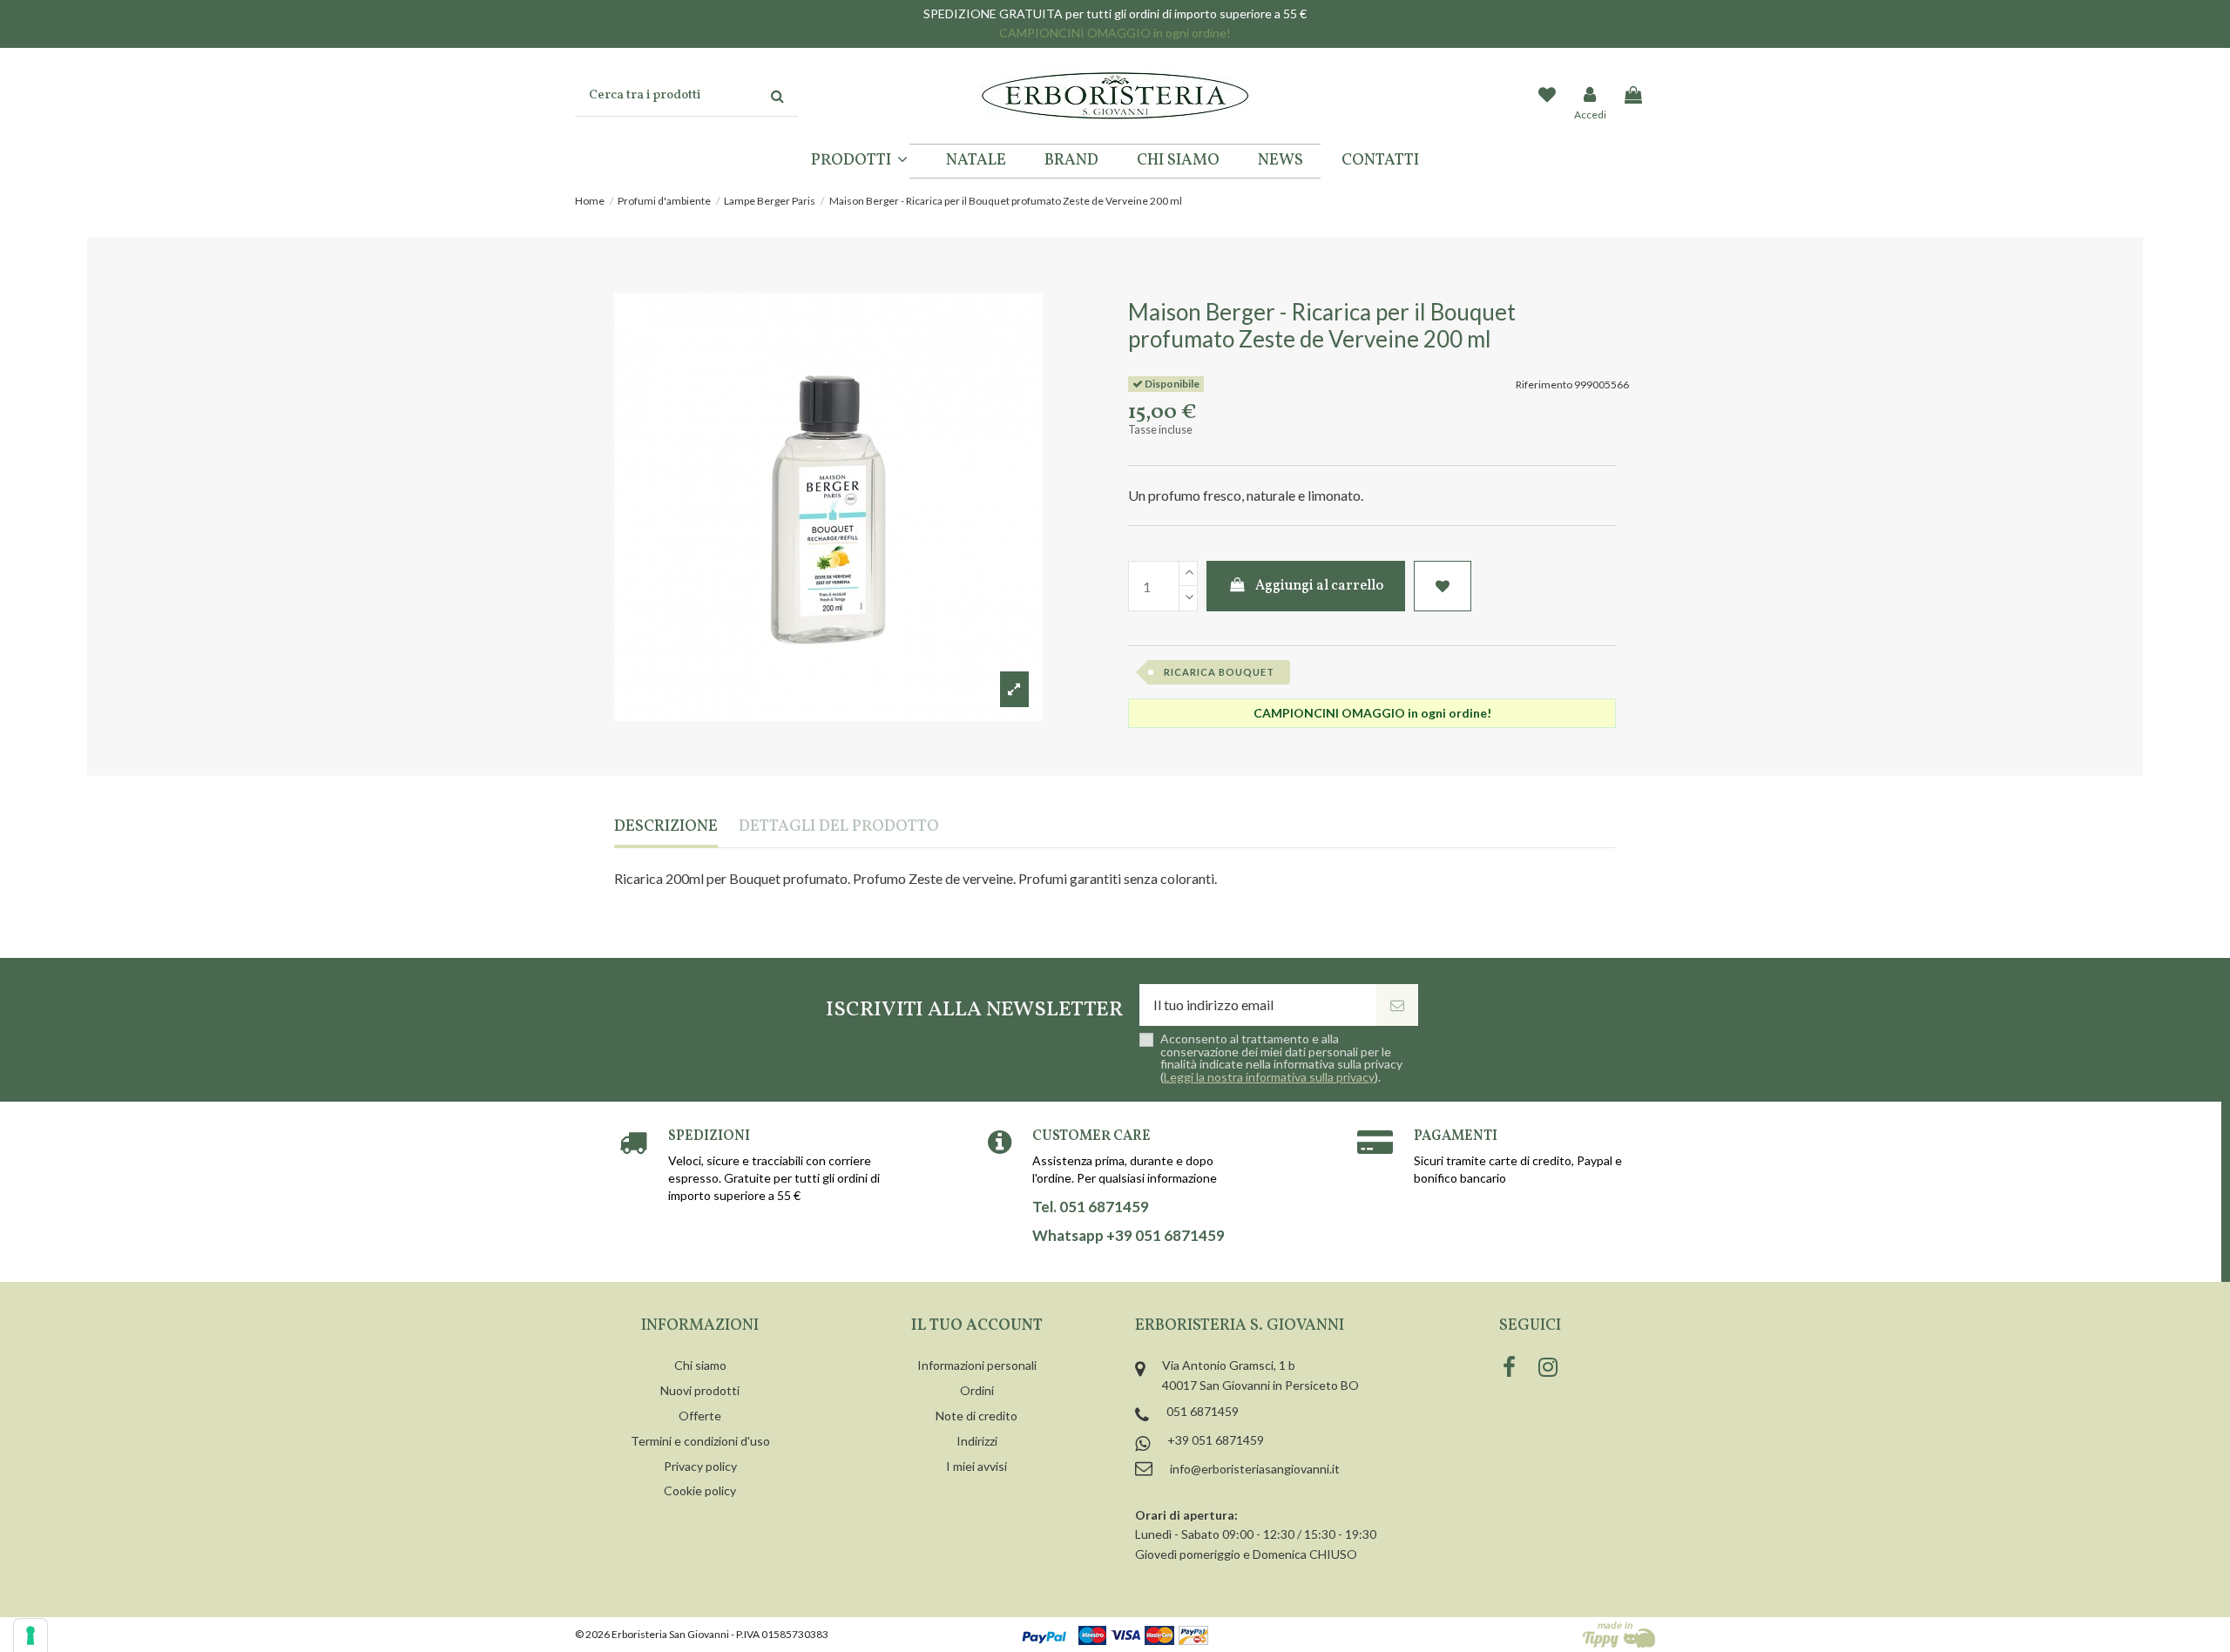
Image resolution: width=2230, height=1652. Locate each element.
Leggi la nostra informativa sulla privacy (1269, 1077)
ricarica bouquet (1219, 672)
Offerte (700, 1416)
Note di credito (976, 1416)
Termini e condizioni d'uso (700, 1441)
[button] (859, 161)
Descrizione (666, 828)
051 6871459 (1203, 1411)
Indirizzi (977, 1441)
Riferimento (1544, 384)
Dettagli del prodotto (839, 828)
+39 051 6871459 (1216, 1440)
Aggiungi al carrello (1319, 586)
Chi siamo (700, 1365)
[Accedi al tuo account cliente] (1591, 96)
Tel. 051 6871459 (1091, 1207)
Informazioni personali (977, 1365)
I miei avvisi (976, 1466)
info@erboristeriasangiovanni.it (1255, 1469)
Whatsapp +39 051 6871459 (1129, 1236)
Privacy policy (700, 1466)
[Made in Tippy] (1619, 1635)
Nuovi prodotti (700, 1390)
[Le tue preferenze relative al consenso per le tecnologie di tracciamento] (30, 1635)
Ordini (977, 1390)
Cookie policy (700, 1490)
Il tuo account (977, 1326)
